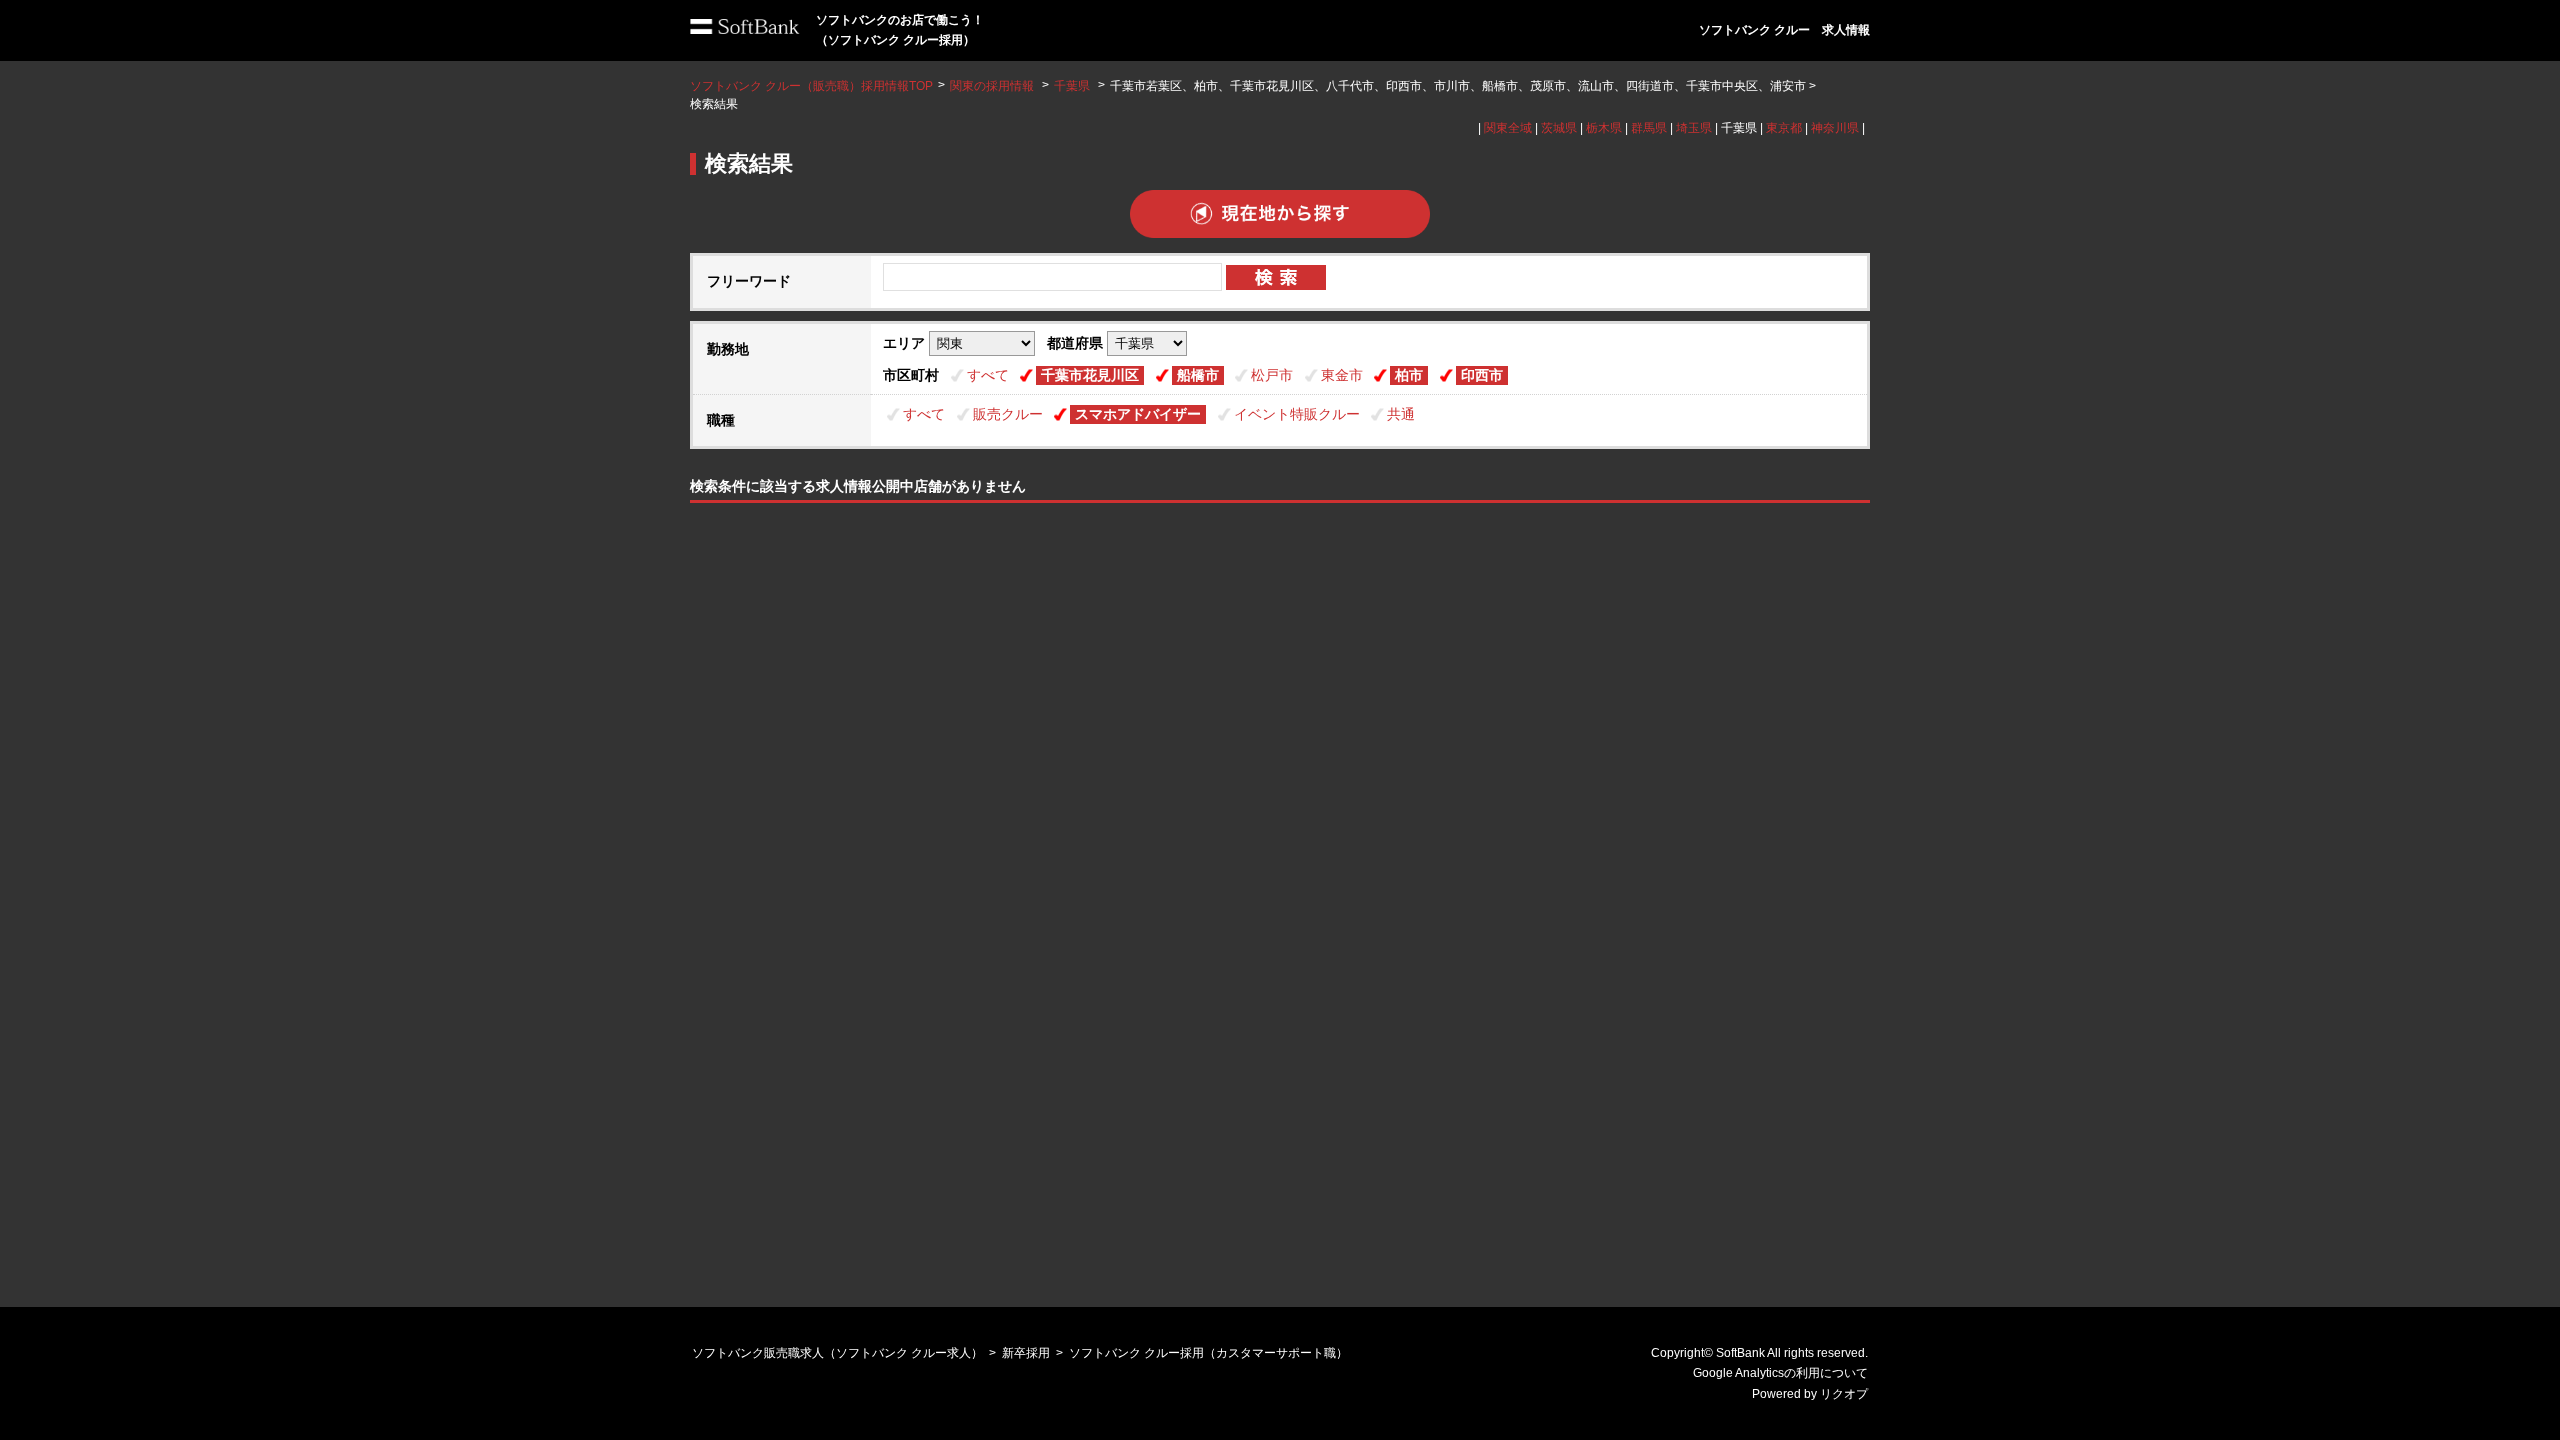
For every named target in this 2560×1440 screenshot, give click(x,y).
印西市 (1482, 375)
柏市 (1409, 375)
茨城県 (1559, 128)
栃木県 (1604, 128)
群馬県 (1649, 128)
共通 (1401, 414)
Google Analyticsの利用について (1780, 1373)
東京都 (1784, 128)
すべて (988, 375)
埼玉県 (1694, 128)
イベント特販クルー (1297, 414)
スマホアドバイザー (1138, 414)
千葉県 (1072, 86)
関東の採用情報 (993, 86)
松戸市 (1272, 375)
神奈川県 (1835, 128)
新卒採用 (1026, 1353)
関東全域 (1508, 128)
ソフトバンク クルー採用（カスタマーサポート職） (1208, 1353)
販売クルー (1008, 414)
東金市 (1342, 375)
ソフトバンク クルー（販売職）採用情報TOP (811, 86)
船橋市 (1198, 375)
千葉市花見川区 (1090, 375)
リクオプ (1844, 1394)
